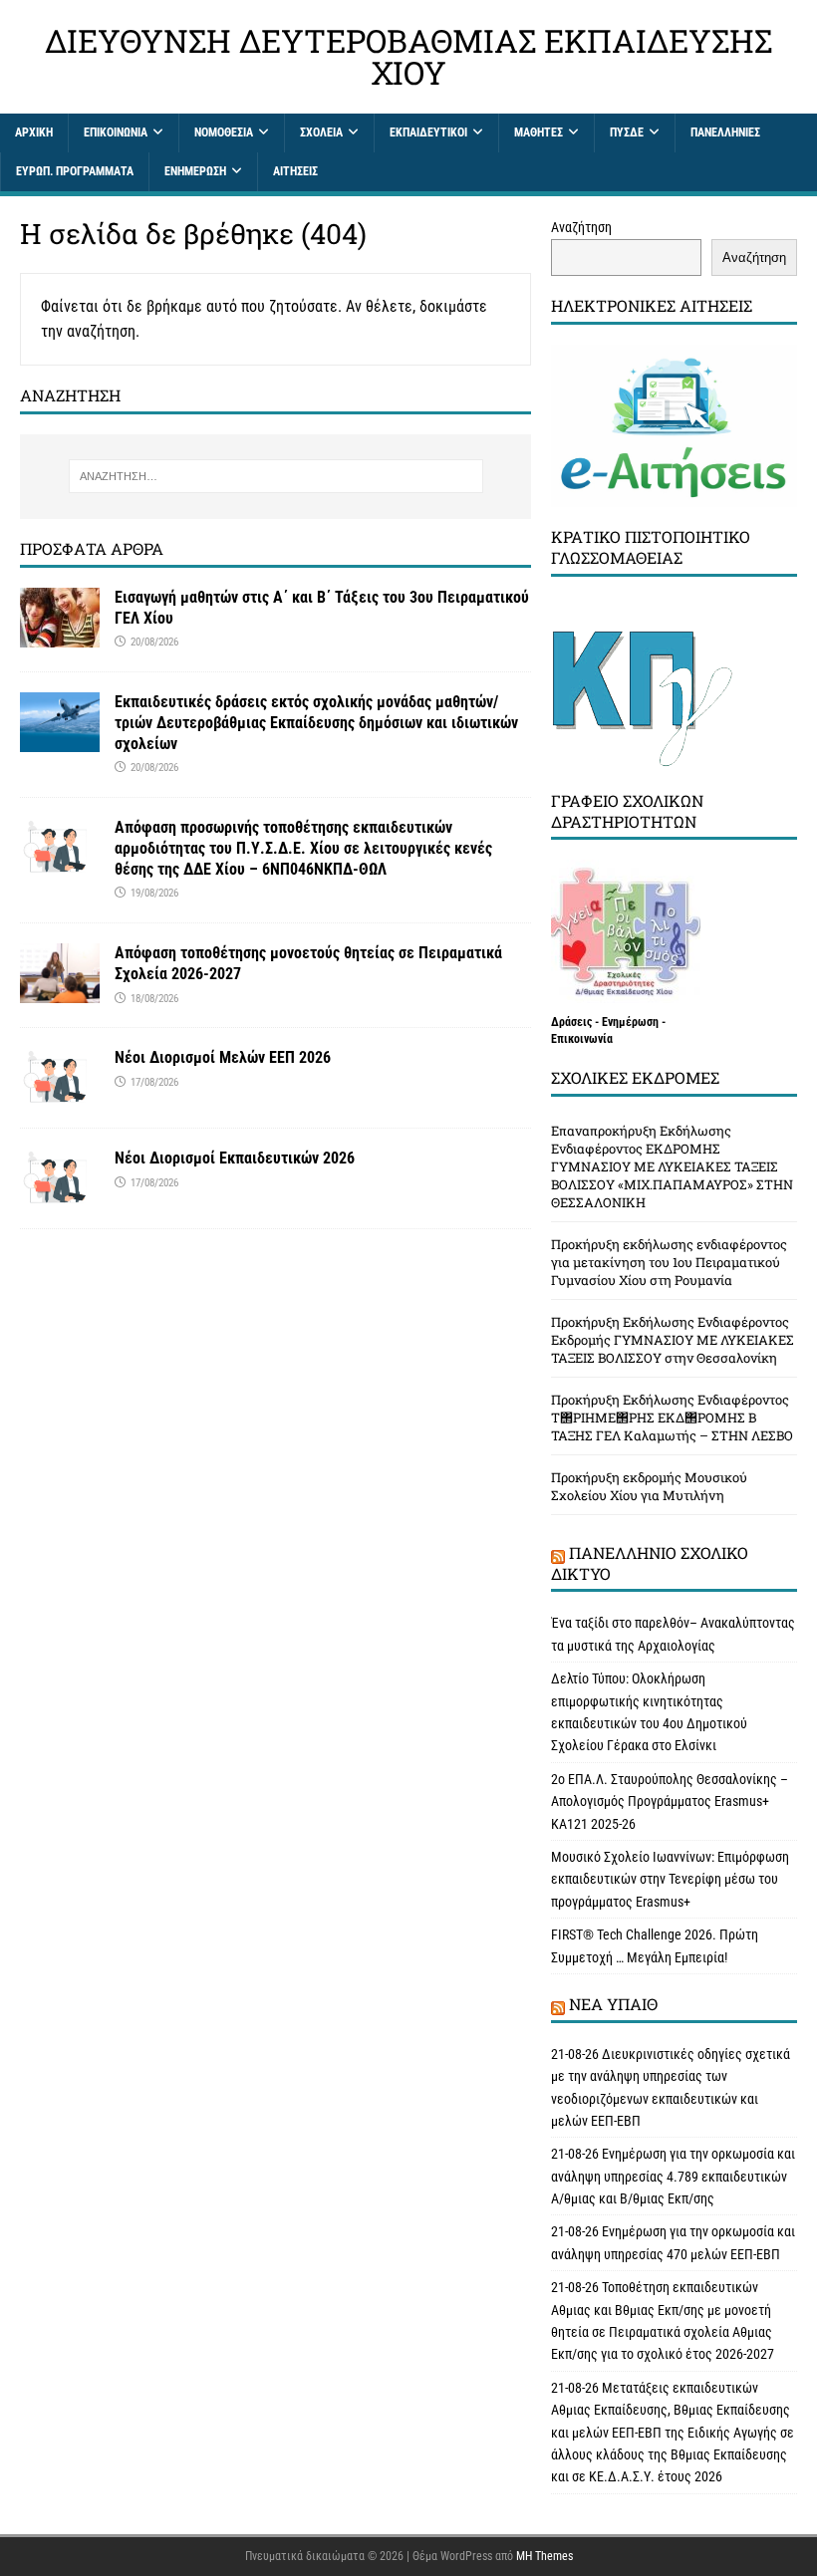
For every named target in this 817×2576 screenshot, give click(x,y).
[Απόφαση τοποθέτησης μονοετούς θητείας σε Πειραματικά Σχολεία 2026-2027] (60, 992)
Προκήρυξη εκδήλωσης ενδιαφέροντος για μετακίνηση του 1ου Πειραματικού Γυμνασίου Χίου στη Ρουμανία (669, 1262)
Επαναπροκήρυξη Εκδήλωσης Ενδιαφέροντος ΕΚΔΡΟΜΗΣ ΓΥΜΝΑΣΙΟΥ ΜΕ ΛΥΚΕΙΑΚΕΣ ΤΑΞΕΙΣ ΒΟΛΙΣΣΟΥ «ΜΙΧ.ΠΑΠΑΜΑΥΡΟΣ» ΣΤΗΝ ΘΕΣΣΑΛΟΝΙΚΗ (672, 1166)
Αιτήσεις (295, 171)
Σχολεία (321, 132)
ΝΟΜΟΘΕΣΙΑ (224, 132)
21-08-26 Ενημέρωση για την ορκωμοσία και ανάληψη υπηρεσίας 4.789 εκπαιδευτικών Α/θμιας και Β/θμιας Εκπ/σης (673, 2176)
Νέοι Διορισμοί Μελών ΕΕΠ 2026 (223, 1057)
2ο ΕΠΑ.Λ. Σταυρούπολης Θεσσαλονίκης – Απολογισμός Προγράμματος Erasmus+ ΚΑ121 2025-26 (670, 1802)
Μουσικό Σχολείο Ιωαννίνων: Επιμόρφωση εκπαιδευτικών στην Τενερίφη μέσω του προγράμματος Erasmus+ (670, 1879)
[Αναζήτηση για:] (276, 476)
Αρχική (34, 132)
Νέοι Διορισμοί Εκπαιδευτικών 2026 (235, 1158)
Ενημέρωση (195, 171)
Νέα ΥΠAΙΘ (613, 2004)
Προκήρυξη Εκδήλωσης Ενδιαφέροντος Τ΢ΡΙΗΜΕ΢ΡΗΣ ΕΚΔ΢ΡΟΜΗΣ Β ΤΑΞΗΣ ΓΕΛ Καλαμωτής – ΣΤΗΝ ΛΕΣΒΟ (672, 1417)
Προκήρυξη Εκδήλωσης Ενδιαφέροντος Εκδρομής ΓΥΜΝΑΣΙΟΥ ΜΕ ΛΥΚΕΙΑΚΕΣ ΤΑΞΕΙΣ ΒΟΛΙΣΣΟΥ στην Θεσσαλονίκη (673, 1340)
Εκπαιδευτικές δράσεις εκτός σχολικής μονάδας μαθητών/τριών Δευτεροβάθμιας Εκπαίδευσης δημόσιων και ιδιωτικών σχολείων (316, 723)
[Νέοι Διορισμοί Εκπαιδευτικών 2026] (60, 1196)
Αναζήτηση (581, 227)
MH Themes (545, 2556)
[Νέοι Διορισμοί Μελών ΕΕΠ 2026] (60, 1097)
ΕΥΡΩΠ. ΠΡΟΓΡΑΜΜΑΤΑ (75, 171)
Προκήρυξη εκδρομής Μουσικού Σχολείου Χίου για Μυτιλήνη (649, 1486)
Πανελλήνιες (725, 132)
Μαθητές (539, 132)
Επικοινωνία (116, 132)
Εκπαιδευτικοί (428, 132)
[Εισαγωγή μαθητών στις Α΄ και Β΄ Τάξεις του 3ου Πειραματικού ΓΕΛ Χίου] (60, 637)
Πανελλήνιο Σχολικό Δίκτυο (650, 1563)
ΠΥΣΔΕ (627, 132)
